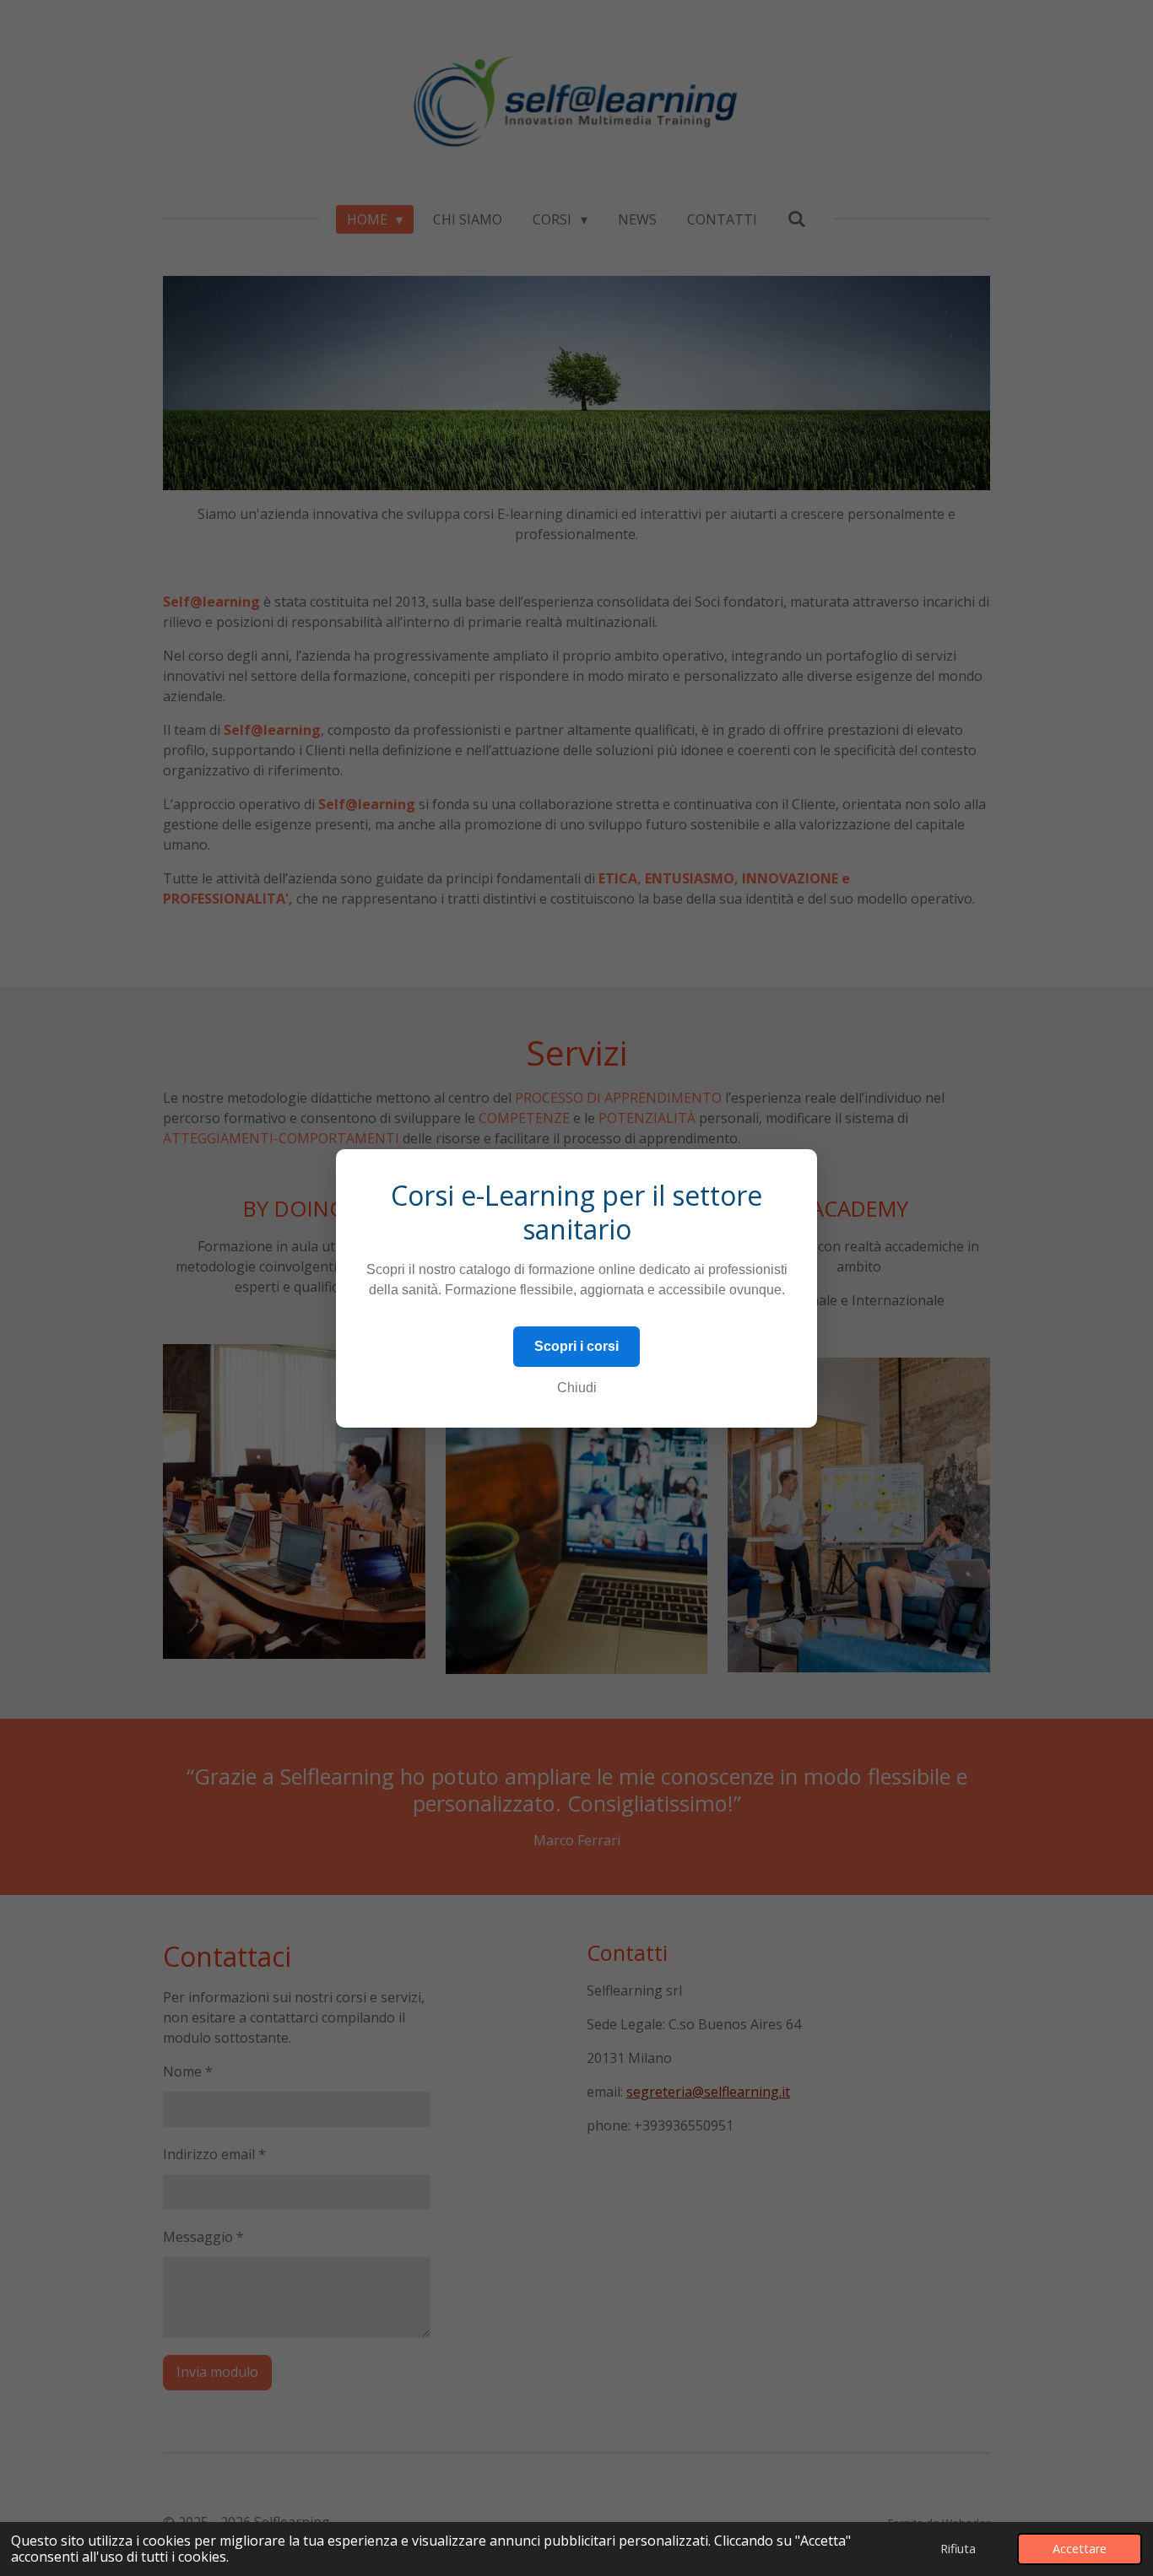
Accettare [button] (1080, 2549)
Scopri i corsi (576, 1346)
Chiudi (577, 1388)
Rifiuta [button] (958, 2549)
